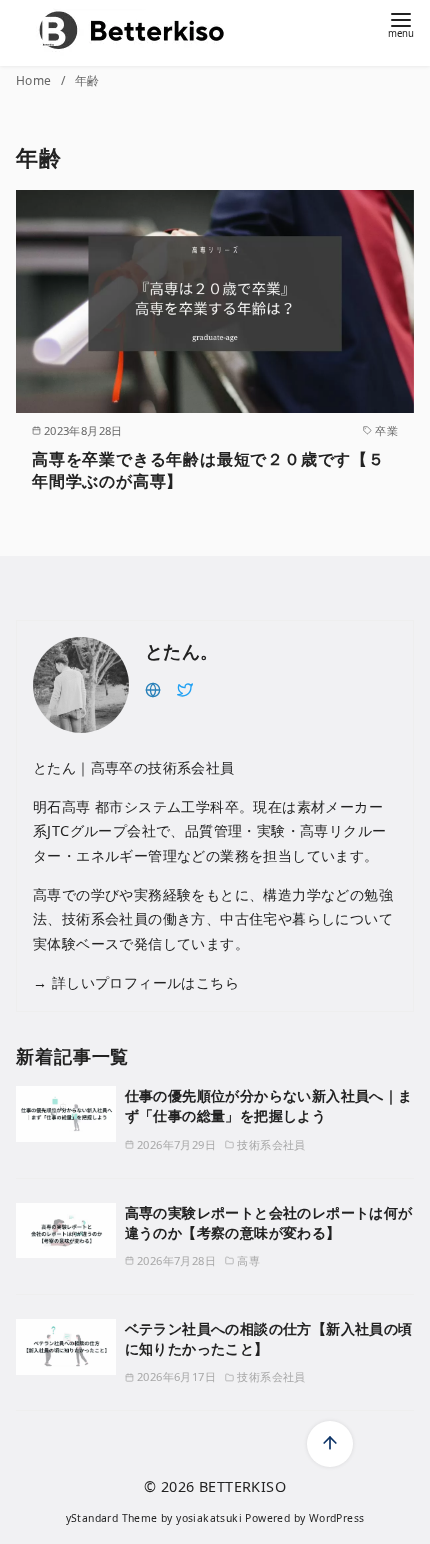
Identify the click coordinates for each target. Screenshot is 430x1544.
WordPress (337, 1518)
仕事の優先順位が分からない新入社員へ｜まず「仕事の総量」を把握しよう (269, 1105)
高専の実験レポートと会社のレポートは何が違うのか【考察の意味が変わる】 (269, 1222)
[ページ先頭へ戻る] (330, 1444)
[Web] (153, 688)
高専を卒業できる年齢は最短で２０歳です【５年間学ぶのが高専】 (208, 470)
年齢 (87, 80)
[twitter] (185, 688)
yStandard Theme (112, 1518)
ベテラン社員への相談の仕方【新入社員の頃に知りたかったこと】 (269, 1338)
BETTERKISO (242, 1486)
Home (35, 80)
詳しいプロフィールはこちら (143, 982)
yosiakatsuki (209, 1518)
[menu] (401, 23)
